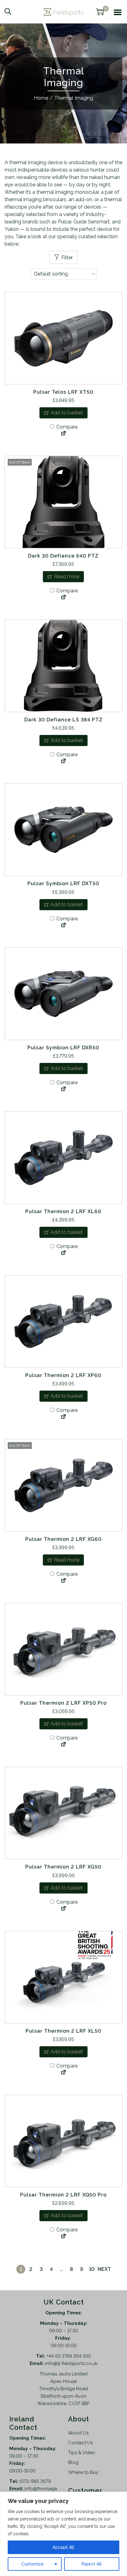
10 (92, 2269)
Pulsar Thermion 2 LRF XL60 (63, 1211)
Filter (67, 257)
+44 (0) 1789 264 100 (69, 2356)
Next (104, 2269)
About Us (78, 2433)
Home (41, 98)
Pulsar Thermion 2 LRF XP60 (63, 1375)
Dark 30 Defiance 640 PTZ (63, 556)
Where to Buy (83, 2472)
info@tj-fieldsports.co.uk (71, 2363)
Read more (67, 577)
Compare (66, 427)
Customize (33, 2564)
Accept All (63, 2547)
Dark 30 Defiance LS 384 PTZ (63, 720)
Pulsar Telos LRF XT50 (63, 392)
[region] (63, 2534)
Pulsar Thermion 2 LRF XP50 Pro (63, 1703)
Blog (73, 2462)
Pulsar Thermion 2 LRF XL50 (63, 2031)
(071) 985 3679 (35, 2481)
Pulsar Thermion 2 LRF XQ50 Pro (63, 2195)
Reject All (92, 2564)
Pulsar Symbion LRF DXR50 (63, 1048)
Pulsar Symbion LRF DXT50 (63, 884)
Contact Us (80, 2443)
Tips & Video (82, 2453)
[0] (100, 12)
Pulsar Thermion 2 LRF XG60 (63, 1539)
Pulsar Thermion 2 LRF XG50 (63, 1867)
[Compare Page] (63, 434)
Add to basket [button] (67, 413)
